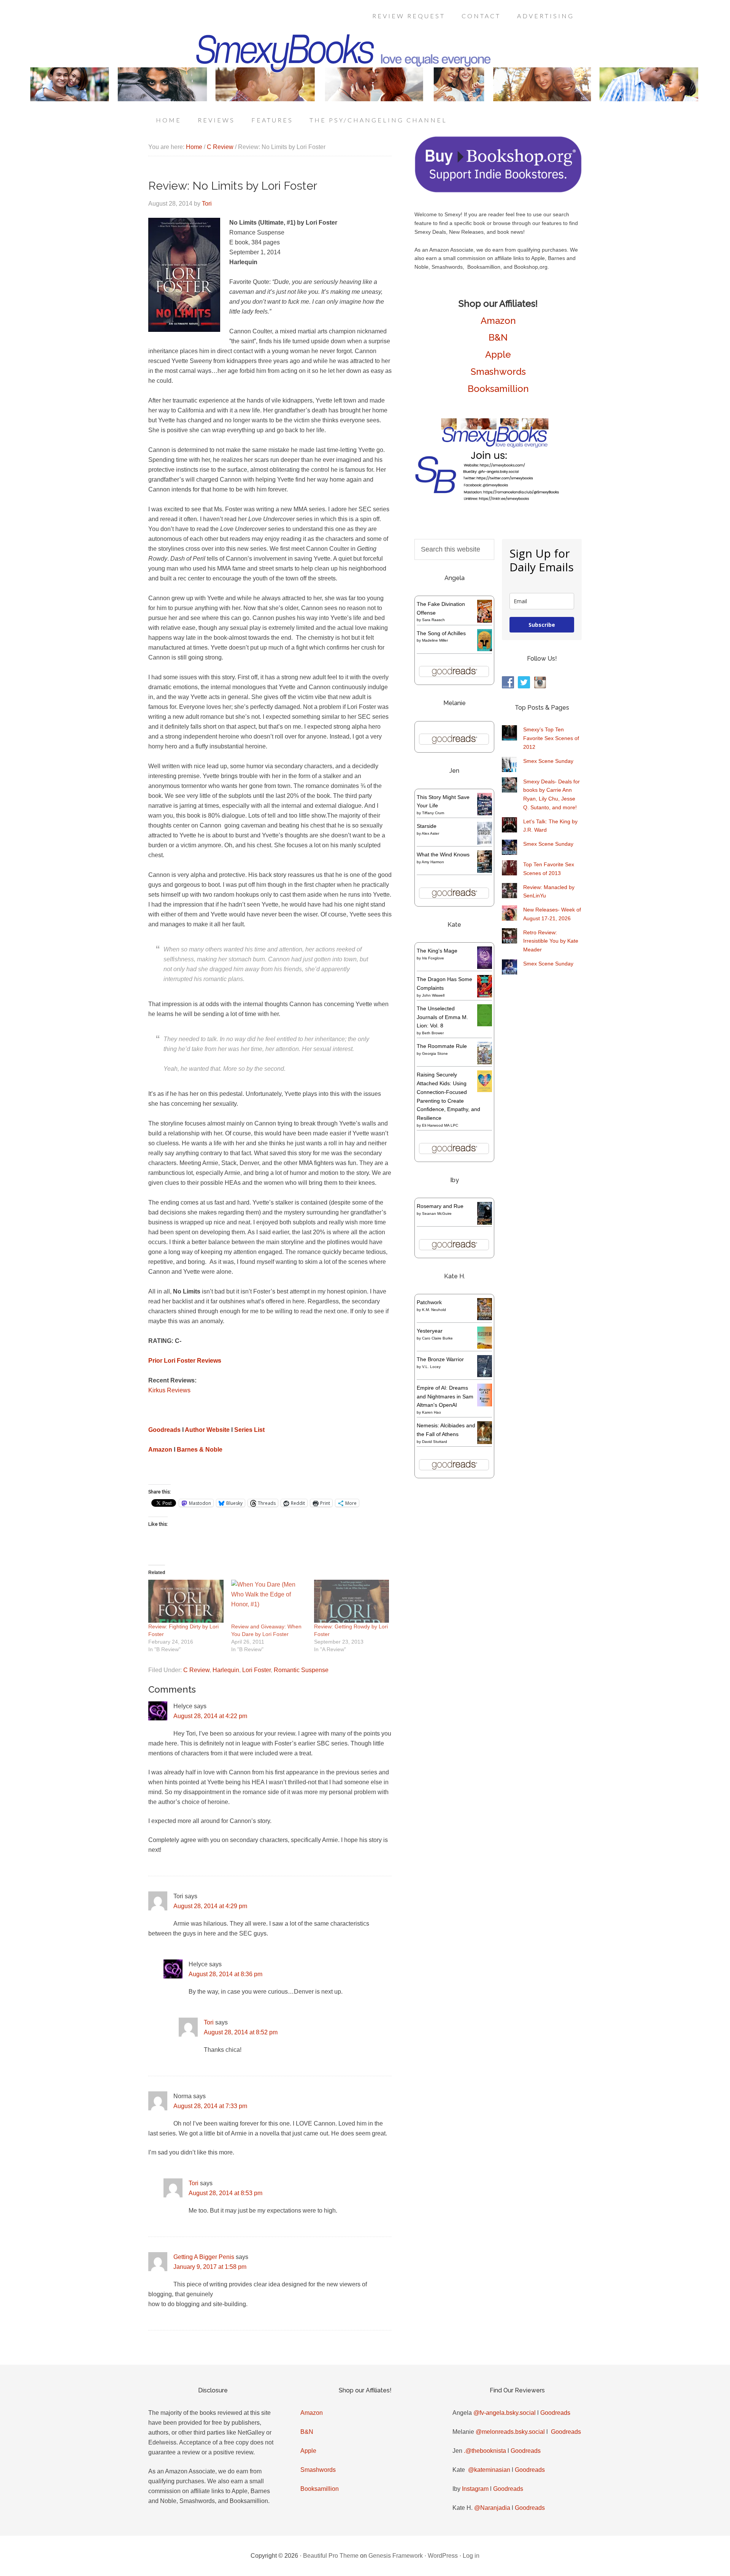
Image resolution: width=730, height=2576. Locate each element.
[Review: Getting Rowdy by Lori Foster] (352, 1601)
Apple (498, 354)
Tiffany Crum (433, 813)
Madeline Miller (435, 640)
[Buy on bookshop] (498, 191)
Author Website (207, 1430)
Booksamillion (498, 389)
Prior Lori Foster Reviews (185, 1361)
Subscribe (542, 625)
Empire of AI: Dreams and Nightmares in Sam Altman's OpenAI (445, 1397)
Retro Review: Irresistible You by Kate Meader (551, 941)
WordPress (443, 2556)
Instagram (475, 2489)
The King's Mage (437, 951)
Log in (471, 2556)
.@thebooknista (485, 2451)
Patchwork (429, 1302)
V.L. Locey (431, 1367)
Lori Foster (256, 1670)
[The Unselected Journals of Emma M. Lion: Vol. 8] (485, 1024)
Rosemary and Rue (440, 1206)
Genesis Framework (396, 2556)
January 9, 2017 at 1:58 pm (210, 2267)
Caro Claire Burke (437, 1338)
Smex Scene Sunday (548, 761)
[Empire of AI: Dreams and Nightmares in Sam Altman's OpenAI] (485, 1405)
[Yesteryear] (485, 1347)
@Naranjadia (492, 2508)
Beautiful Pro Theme (331, 2556)
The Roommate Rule (442, 1046)
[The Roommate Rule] (485, 1062)
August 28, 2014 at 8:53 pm (225, 2193)
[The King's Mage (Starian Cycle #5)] (485, 967)
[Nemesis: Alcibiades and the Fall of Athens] (485, 1442)
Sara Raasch (433, 620)
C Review (196, 1670)
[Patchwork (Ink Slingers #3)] (485, 1318)
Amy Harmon (433, 862)
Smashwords (498, 372)
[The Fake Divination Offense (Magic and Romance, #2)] (485, 621)
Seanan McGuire (437, 1213)
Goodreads (164, 1430)
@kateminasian (489, 2470)
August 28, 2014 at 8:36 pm (225, 1974)
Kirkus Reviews (169, 1390)
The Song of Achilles (441, 633)
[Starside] (485, 843)
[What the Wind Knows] (485, 871)
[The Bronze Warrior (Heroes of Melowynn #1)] (485, 1375)
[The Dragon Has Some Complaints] (485, 996)
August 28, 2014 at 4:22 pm (210, 1716)
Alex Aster (430, 833)
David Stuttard (435, 1442)
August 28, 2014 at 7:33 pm (210, 2106)
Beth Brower (433, 1033)
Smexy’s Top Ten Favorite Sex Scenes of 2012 (551, 738)
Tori (209, 2022)
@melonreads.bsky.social (510, 2432)
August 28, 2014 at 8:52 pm (241, 2032)
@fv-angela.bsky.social (505, 2413)
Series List (249, 1430)
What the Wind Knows (443, 854)
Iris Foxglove (433, 958)
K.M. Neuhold (434, 1310)
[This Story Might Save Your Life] (485, 813)
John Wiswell (433, 995)
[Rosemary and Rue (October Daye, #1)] (485, 1224)
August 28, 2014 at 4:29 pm (210, 1906)
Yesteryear (430, 1331)
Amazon (160, 1450)
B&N (498, 337)
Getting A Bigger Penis (204, 2257)
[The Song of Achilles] (485, 649)
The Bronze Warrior (440, 1359)
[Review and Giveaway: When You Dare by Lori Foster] (269, 1601)
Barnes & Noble (200, 1450)
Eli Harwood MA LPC (440, 1125)
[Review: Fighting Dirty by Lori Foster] (186, 1601)
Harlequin (226, 1670)
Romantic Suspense (301, 1670)
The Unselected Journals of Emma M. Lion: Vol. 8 (442, 1017)
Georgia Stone (435, 1053)
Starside (427, 826)
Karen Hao (432, 1412)
